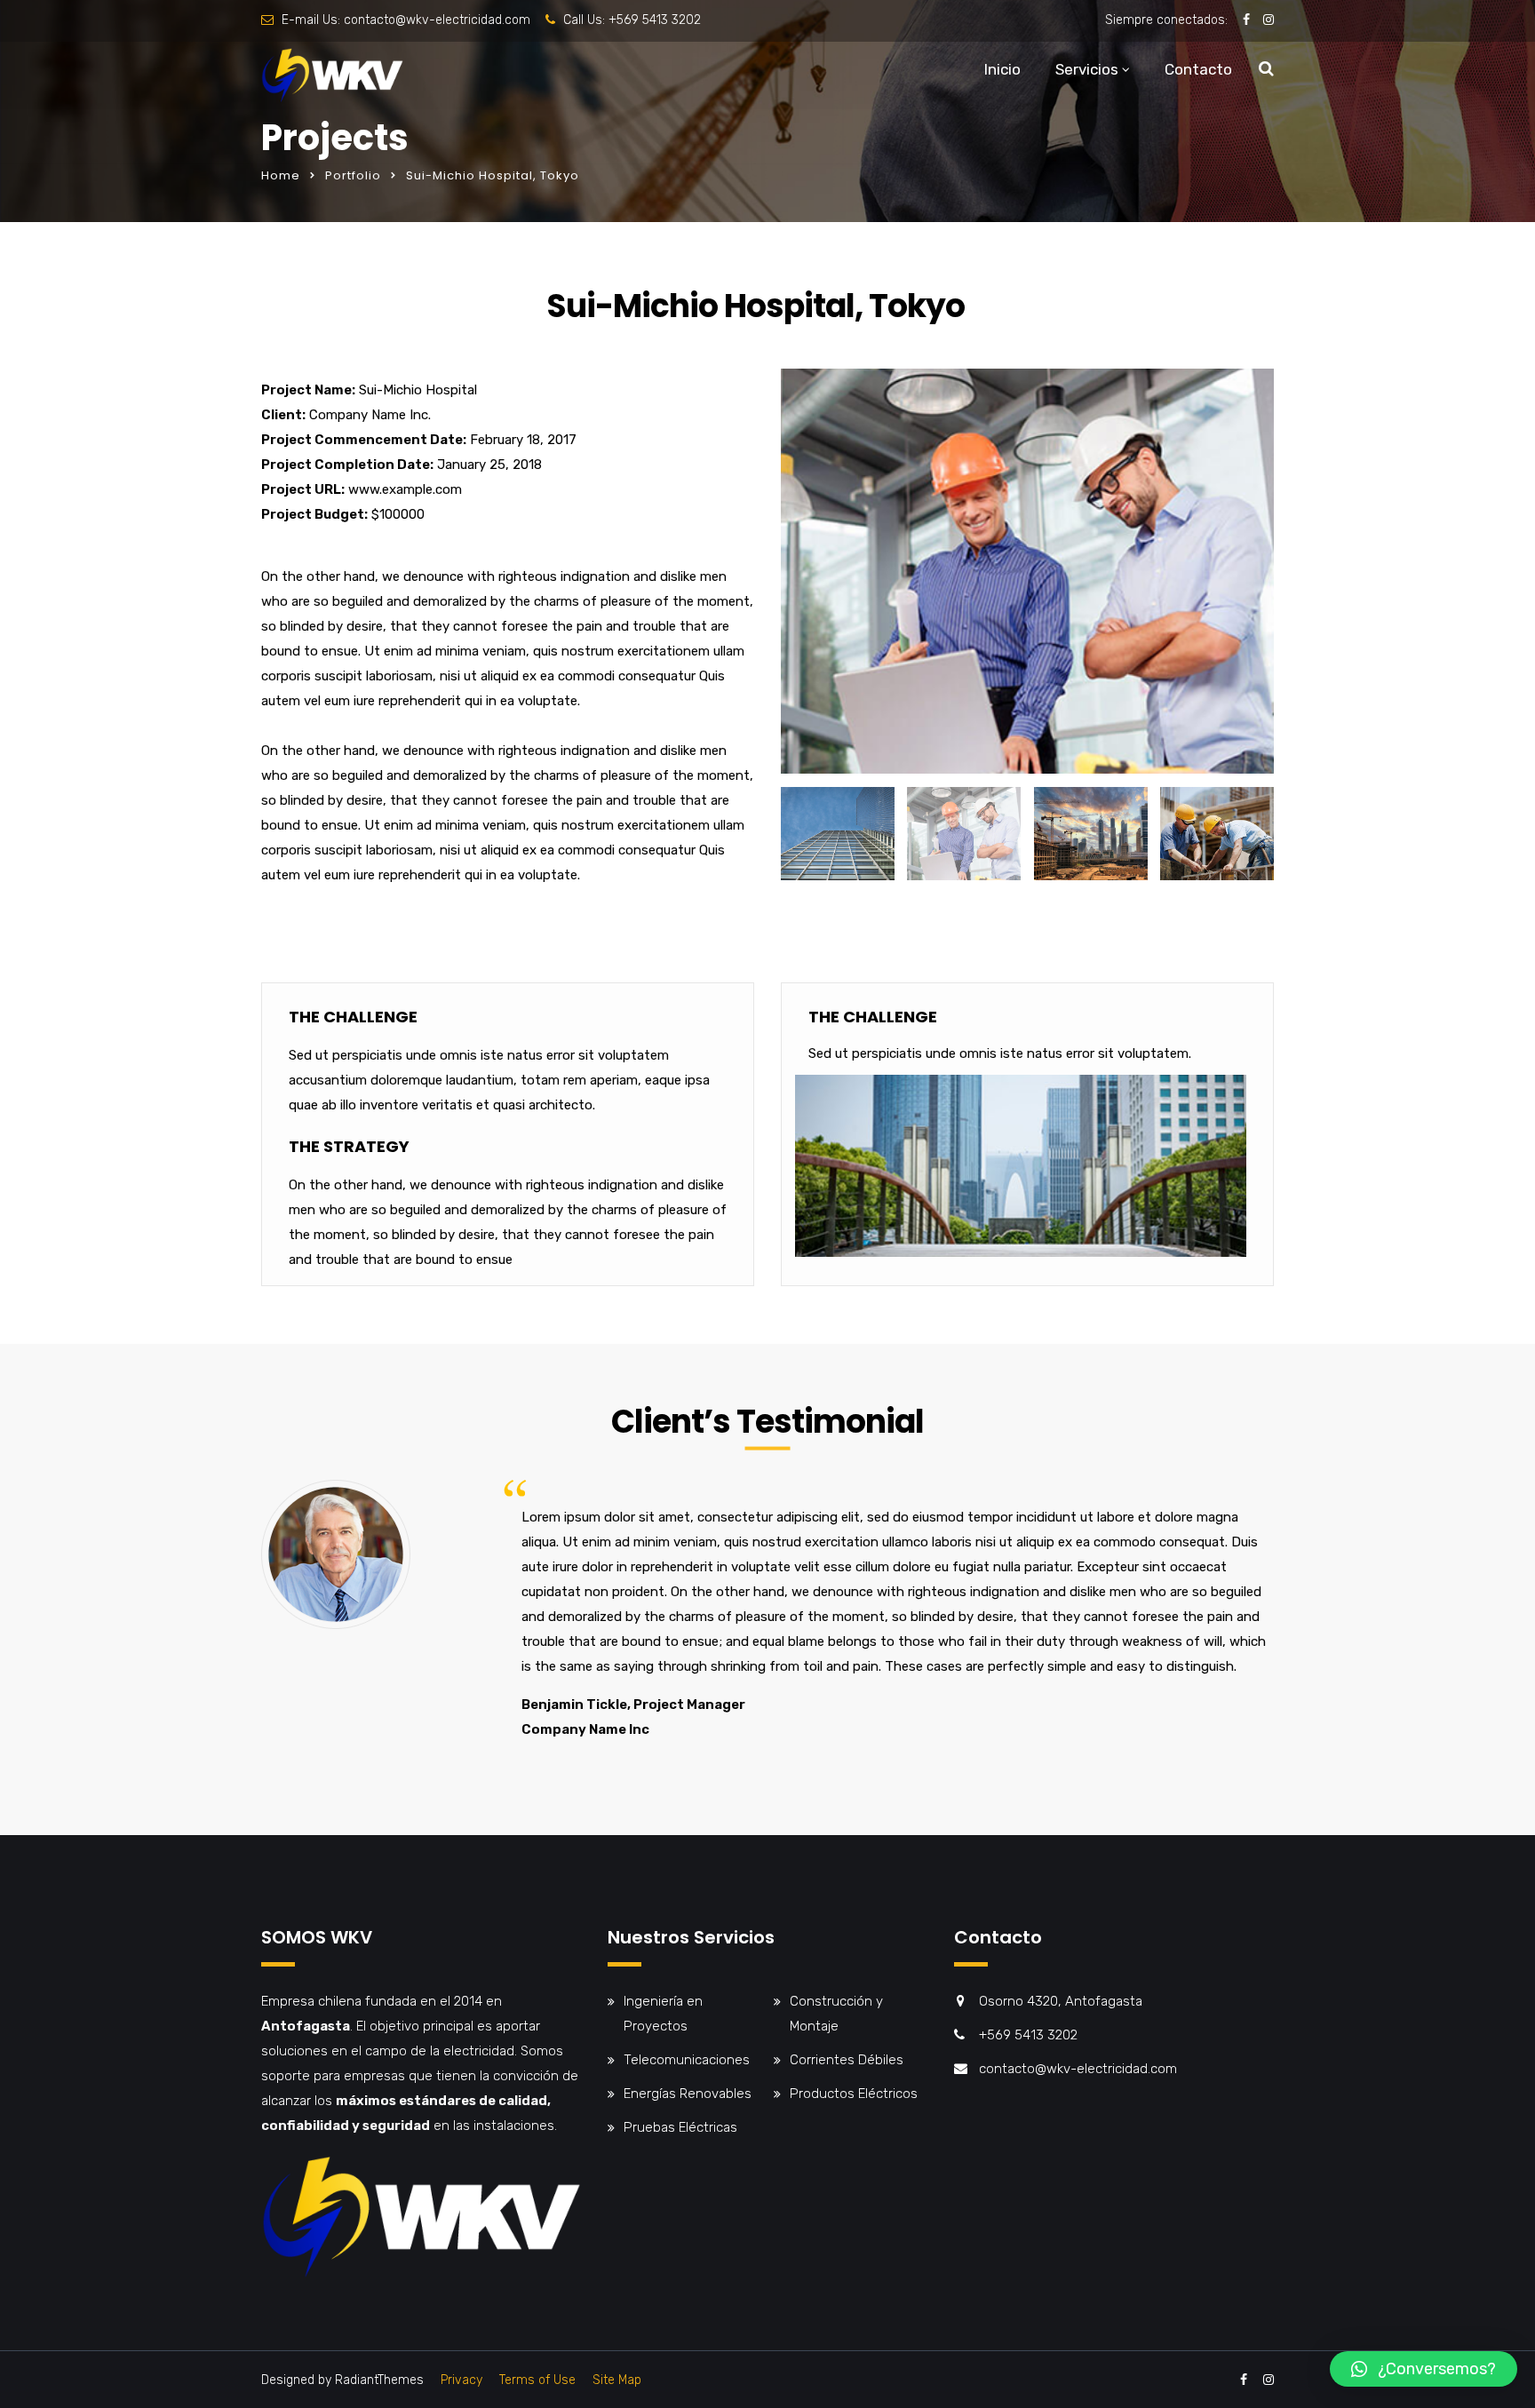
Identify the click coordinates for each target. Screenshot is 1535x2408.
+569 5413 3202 (655, 20)
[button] (1424, 2369)
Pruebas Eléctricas (680, 2127)
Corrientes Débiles (847, 2060)
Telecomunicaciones (687, 2060)
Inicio (1002, 69)
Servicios (1087, 69)
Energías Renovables (688, 2094)
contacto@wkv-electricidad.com (437, 20)
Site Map (617, 2380)
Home (281, 175)
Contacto (1198, 69)
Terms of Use (537, 2380)
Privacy (461, 2380)
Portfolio (353, 175)
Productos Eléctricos (854, 2094)
